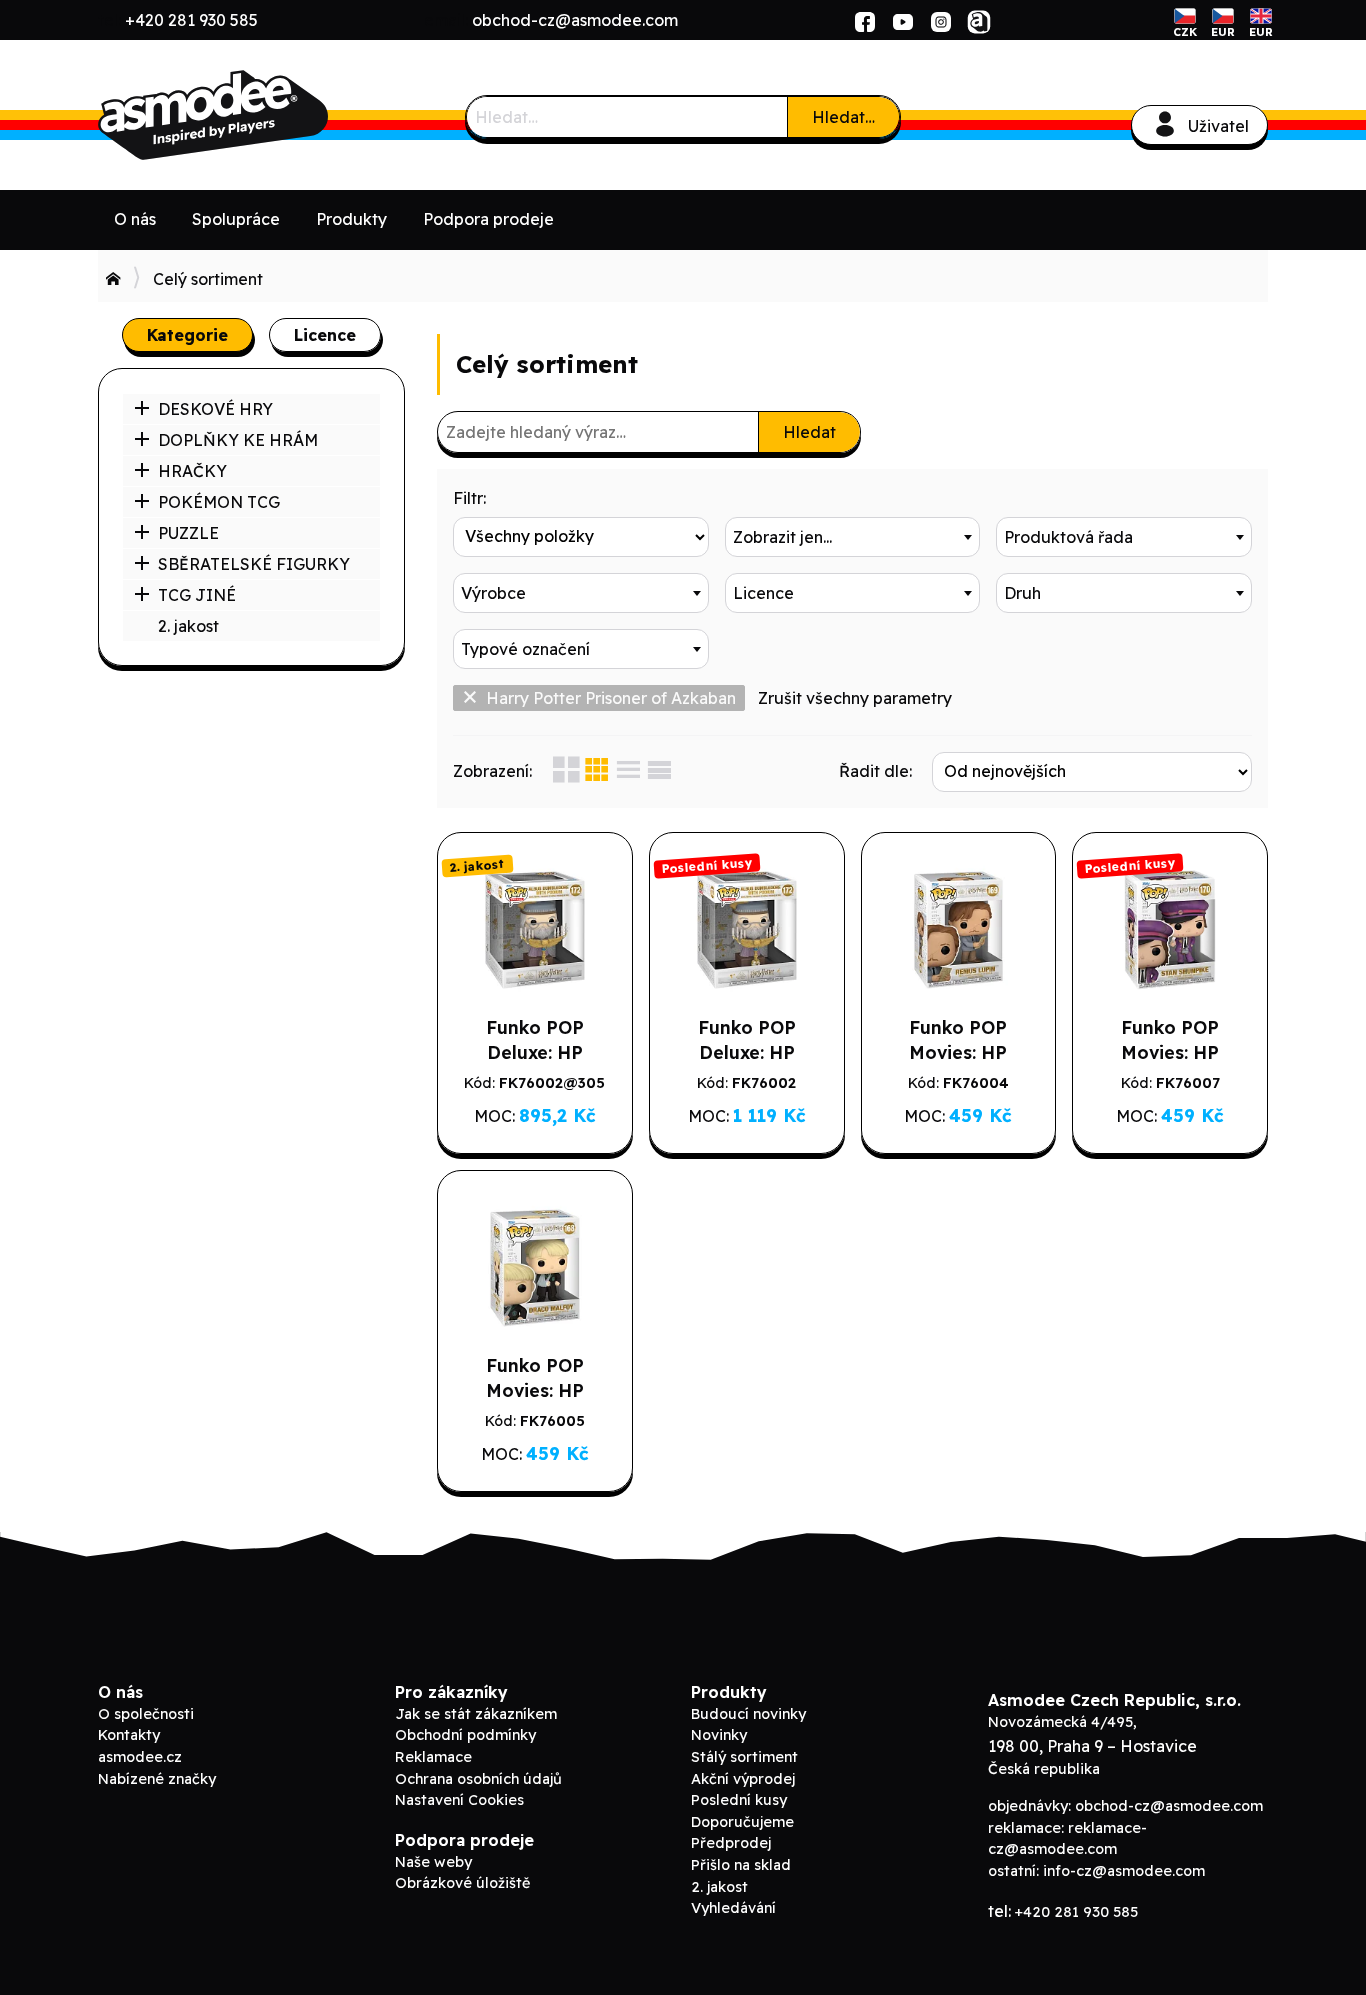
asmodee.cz (140, 1757)
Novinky (719, 1735)
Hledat (809, 432)
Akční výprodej (743, 1779)
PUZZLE (188, 533)
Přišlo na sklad (741, 1865)
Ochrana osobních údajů (478, 1779)
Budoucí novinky (748, 1714)
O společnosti (146, 1714)
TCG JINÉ (197, 595)
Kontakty (129, 1735)
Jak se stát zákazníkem (476, 1714)
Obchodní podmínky (465, 1735)
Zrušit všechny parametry (855, 698)
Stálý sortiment (744, 1757)
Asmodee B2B (248, 115)
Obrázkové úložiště (462, 1883)
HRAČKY (192, 471)
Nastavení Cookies (459, 1800)
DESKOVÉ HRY (215, 409)
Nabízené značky (157, 1779)
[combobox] (853, 537)
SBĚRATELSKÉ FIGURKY (254, 564)
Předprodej (731, 1843)
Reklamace (433, 1757)
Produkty (351, 219)
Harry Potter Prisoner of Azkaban (611, 698)
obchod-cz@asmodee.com (575, 20)
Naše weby (433, 1862)
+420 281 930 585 (191, 20)
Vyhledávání (733, 1908)
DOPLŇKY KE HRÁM (238, 440)
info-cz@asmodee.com (1124, 1871)
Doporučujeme (742, 1822)
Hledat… (843, 117)
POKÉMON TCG (219, 502)
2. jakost (188, 626)
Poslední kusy (739, 1800)
